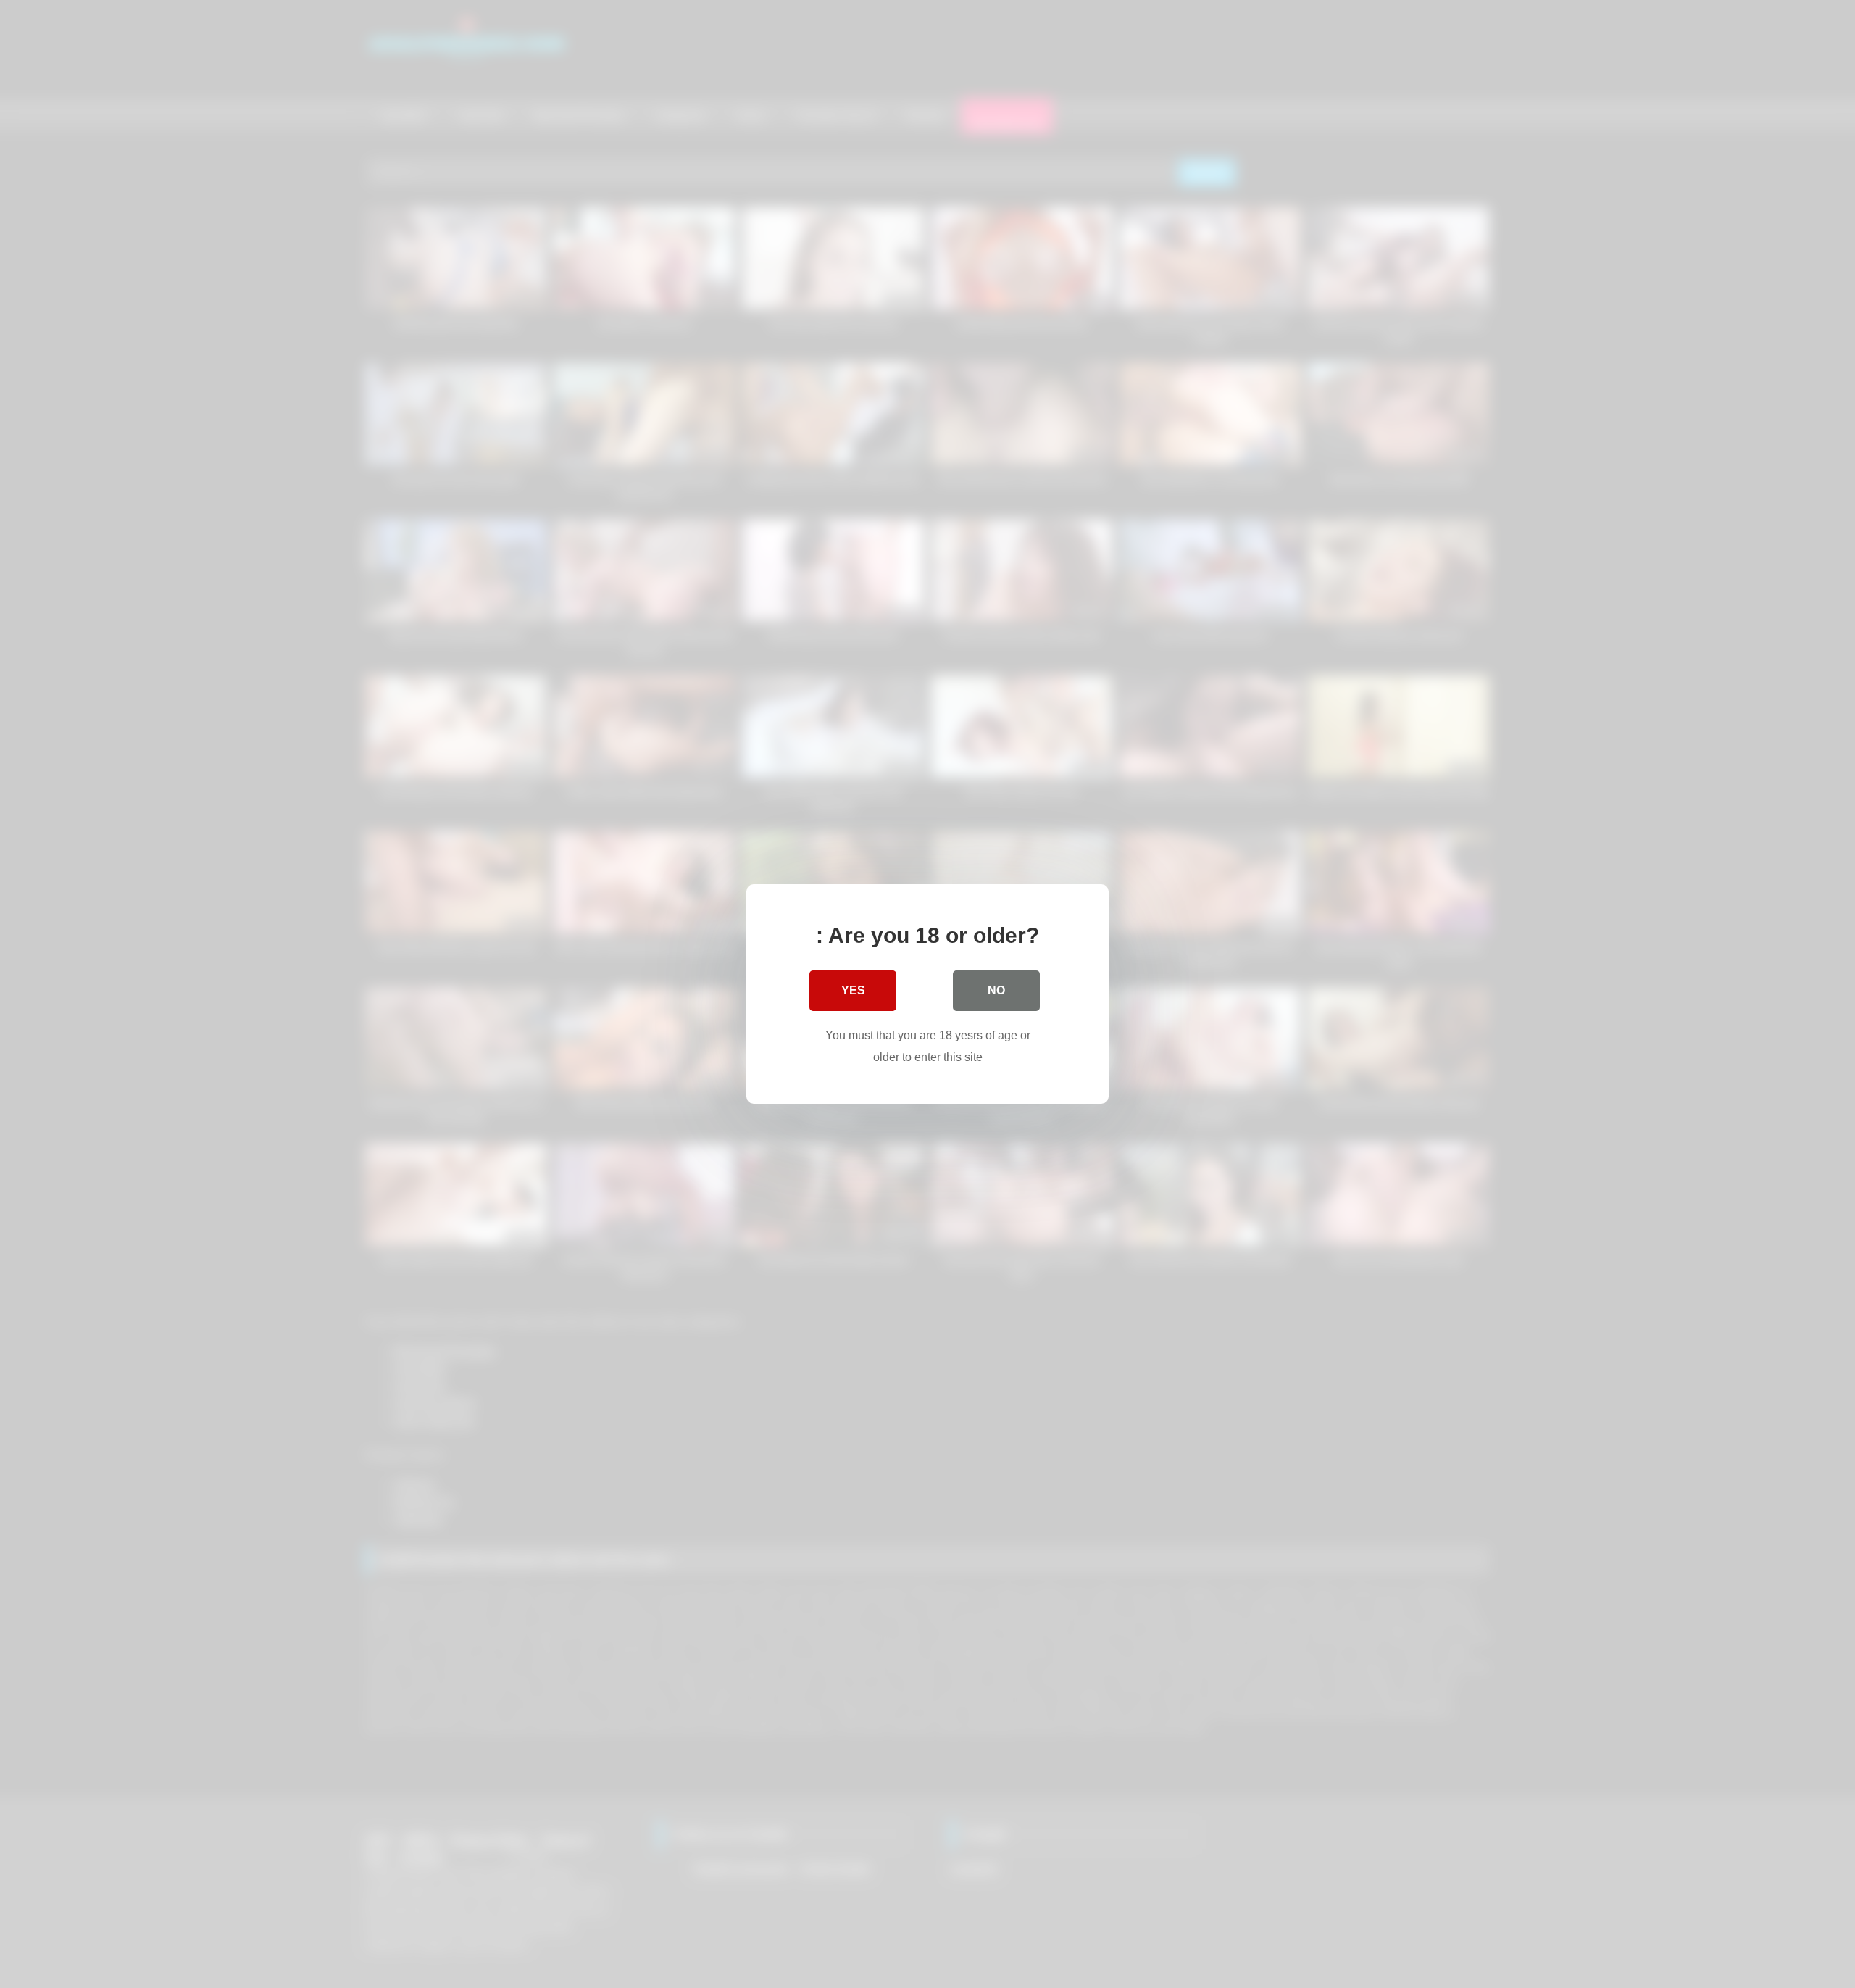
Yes (853, 990)
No (996, 990)
